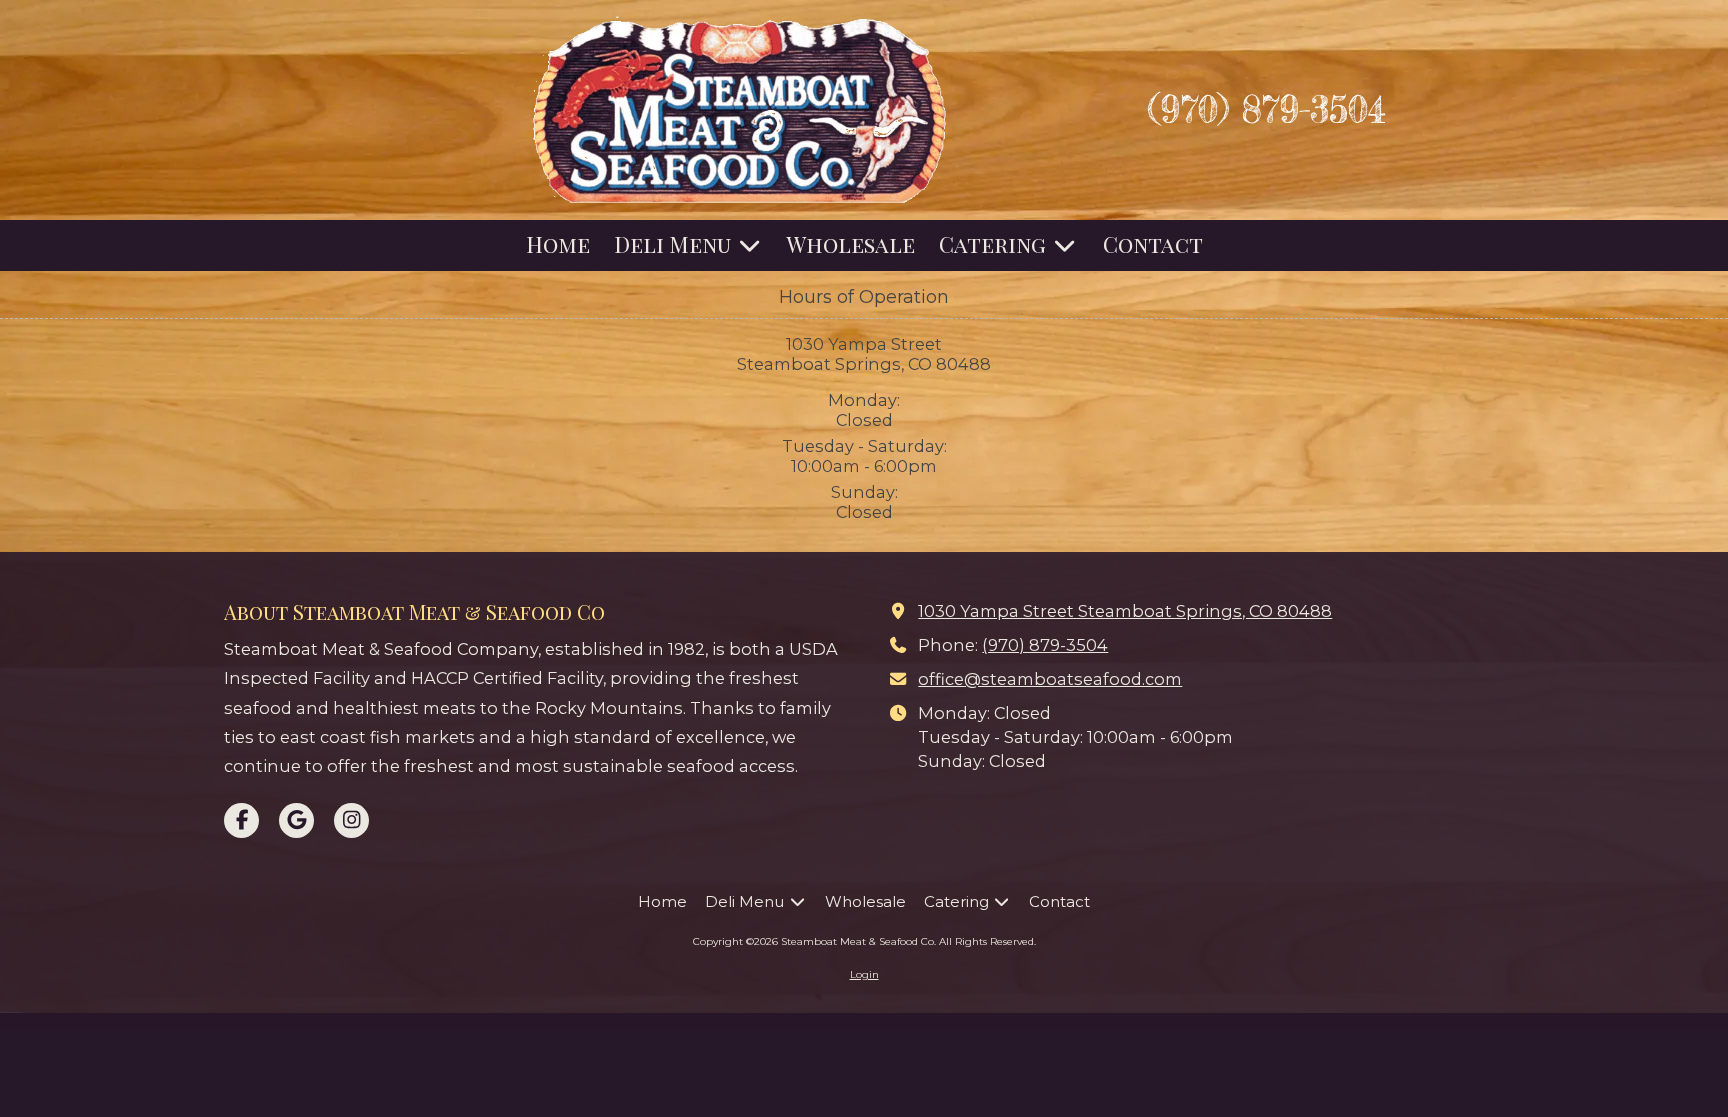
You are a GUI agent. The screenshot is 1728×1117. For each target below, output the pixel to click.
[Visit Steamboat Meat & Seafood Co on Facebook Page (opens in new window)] (241, 820)
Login (864, 974)
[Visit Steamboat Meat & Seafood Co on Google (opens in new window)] (296, 820)
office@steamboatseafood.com (1050, 679)
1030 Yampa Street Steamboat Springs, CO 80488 (1125, 611)
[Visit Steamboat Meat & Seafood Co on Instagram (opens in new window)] (351, 820)
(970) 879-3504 (1045, 645)
